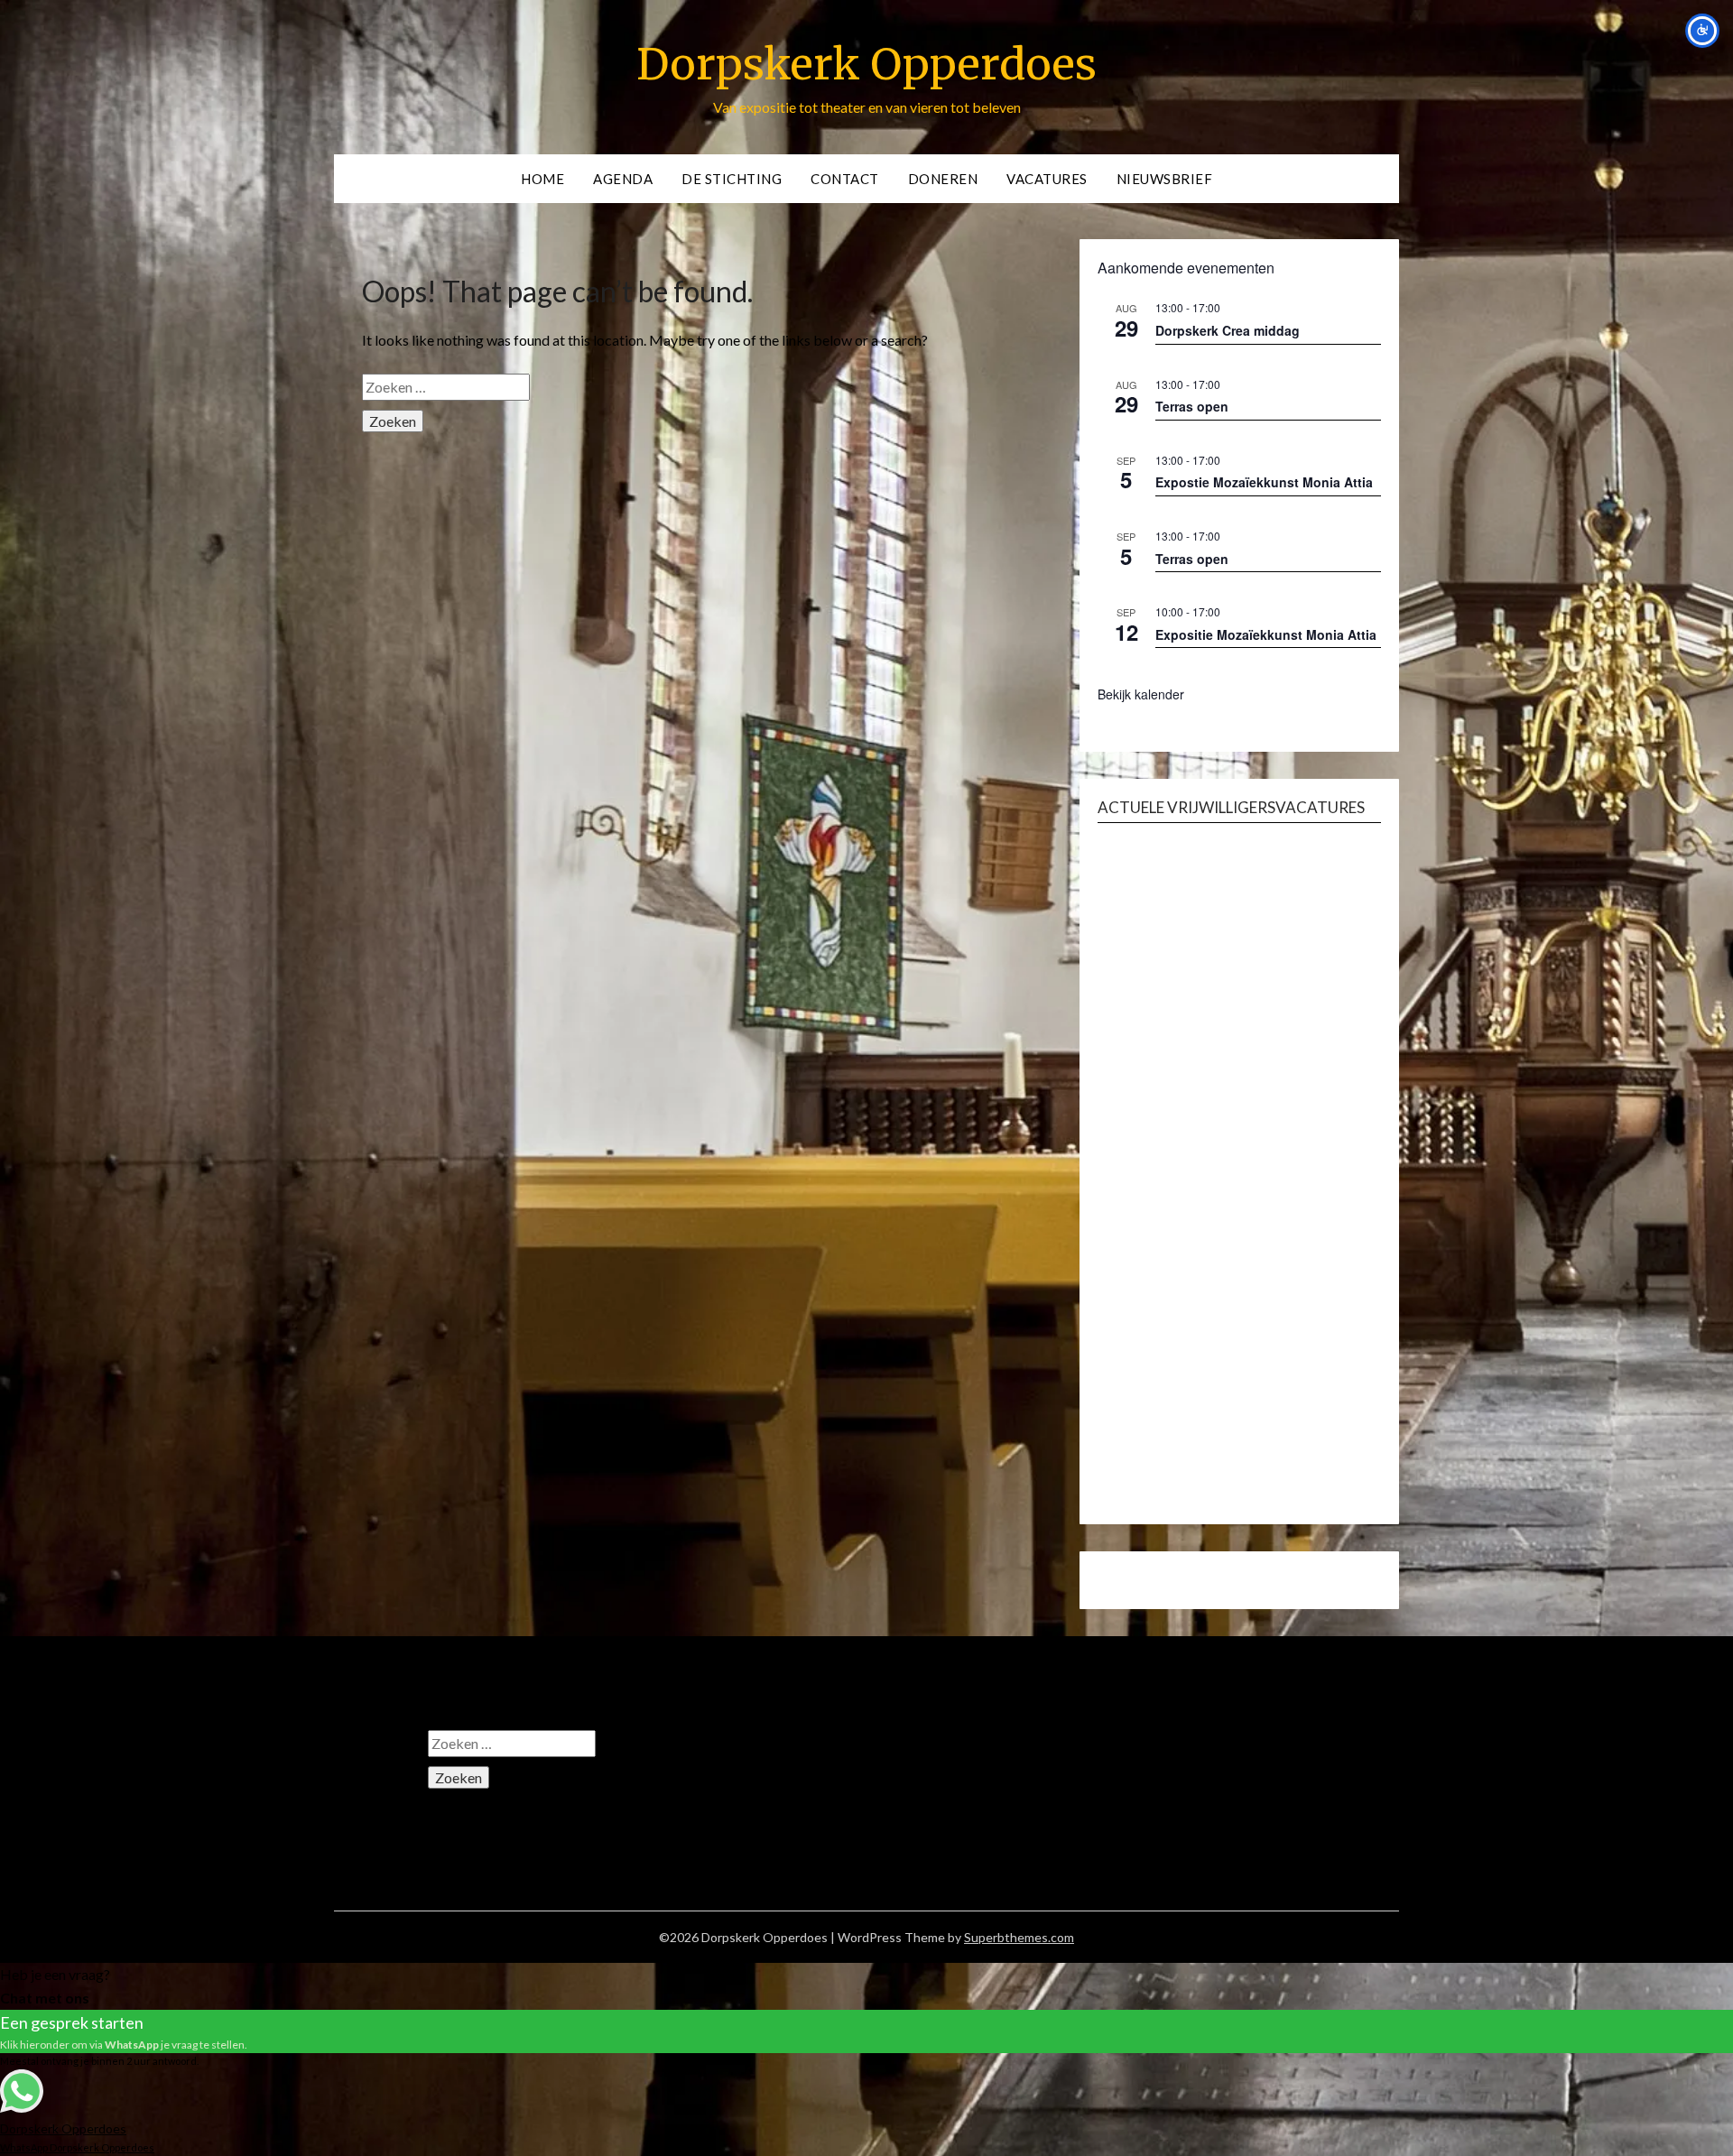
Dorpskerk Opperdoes (866, 64)
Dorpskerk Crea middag (1228, 330)
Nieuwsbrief (1165, 179)
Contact (845, 179)
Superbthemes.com (1019, 1937)
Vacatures (1047, 179)
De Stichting (732, 179)
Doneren (943, 179)
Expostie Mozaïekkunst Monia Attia (1264, 482)
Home (542, 179)
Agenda (623, 179)
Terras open (1192, 406)
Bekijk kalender (1141, 694)
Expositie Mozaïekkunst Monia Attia (1266, 634)
